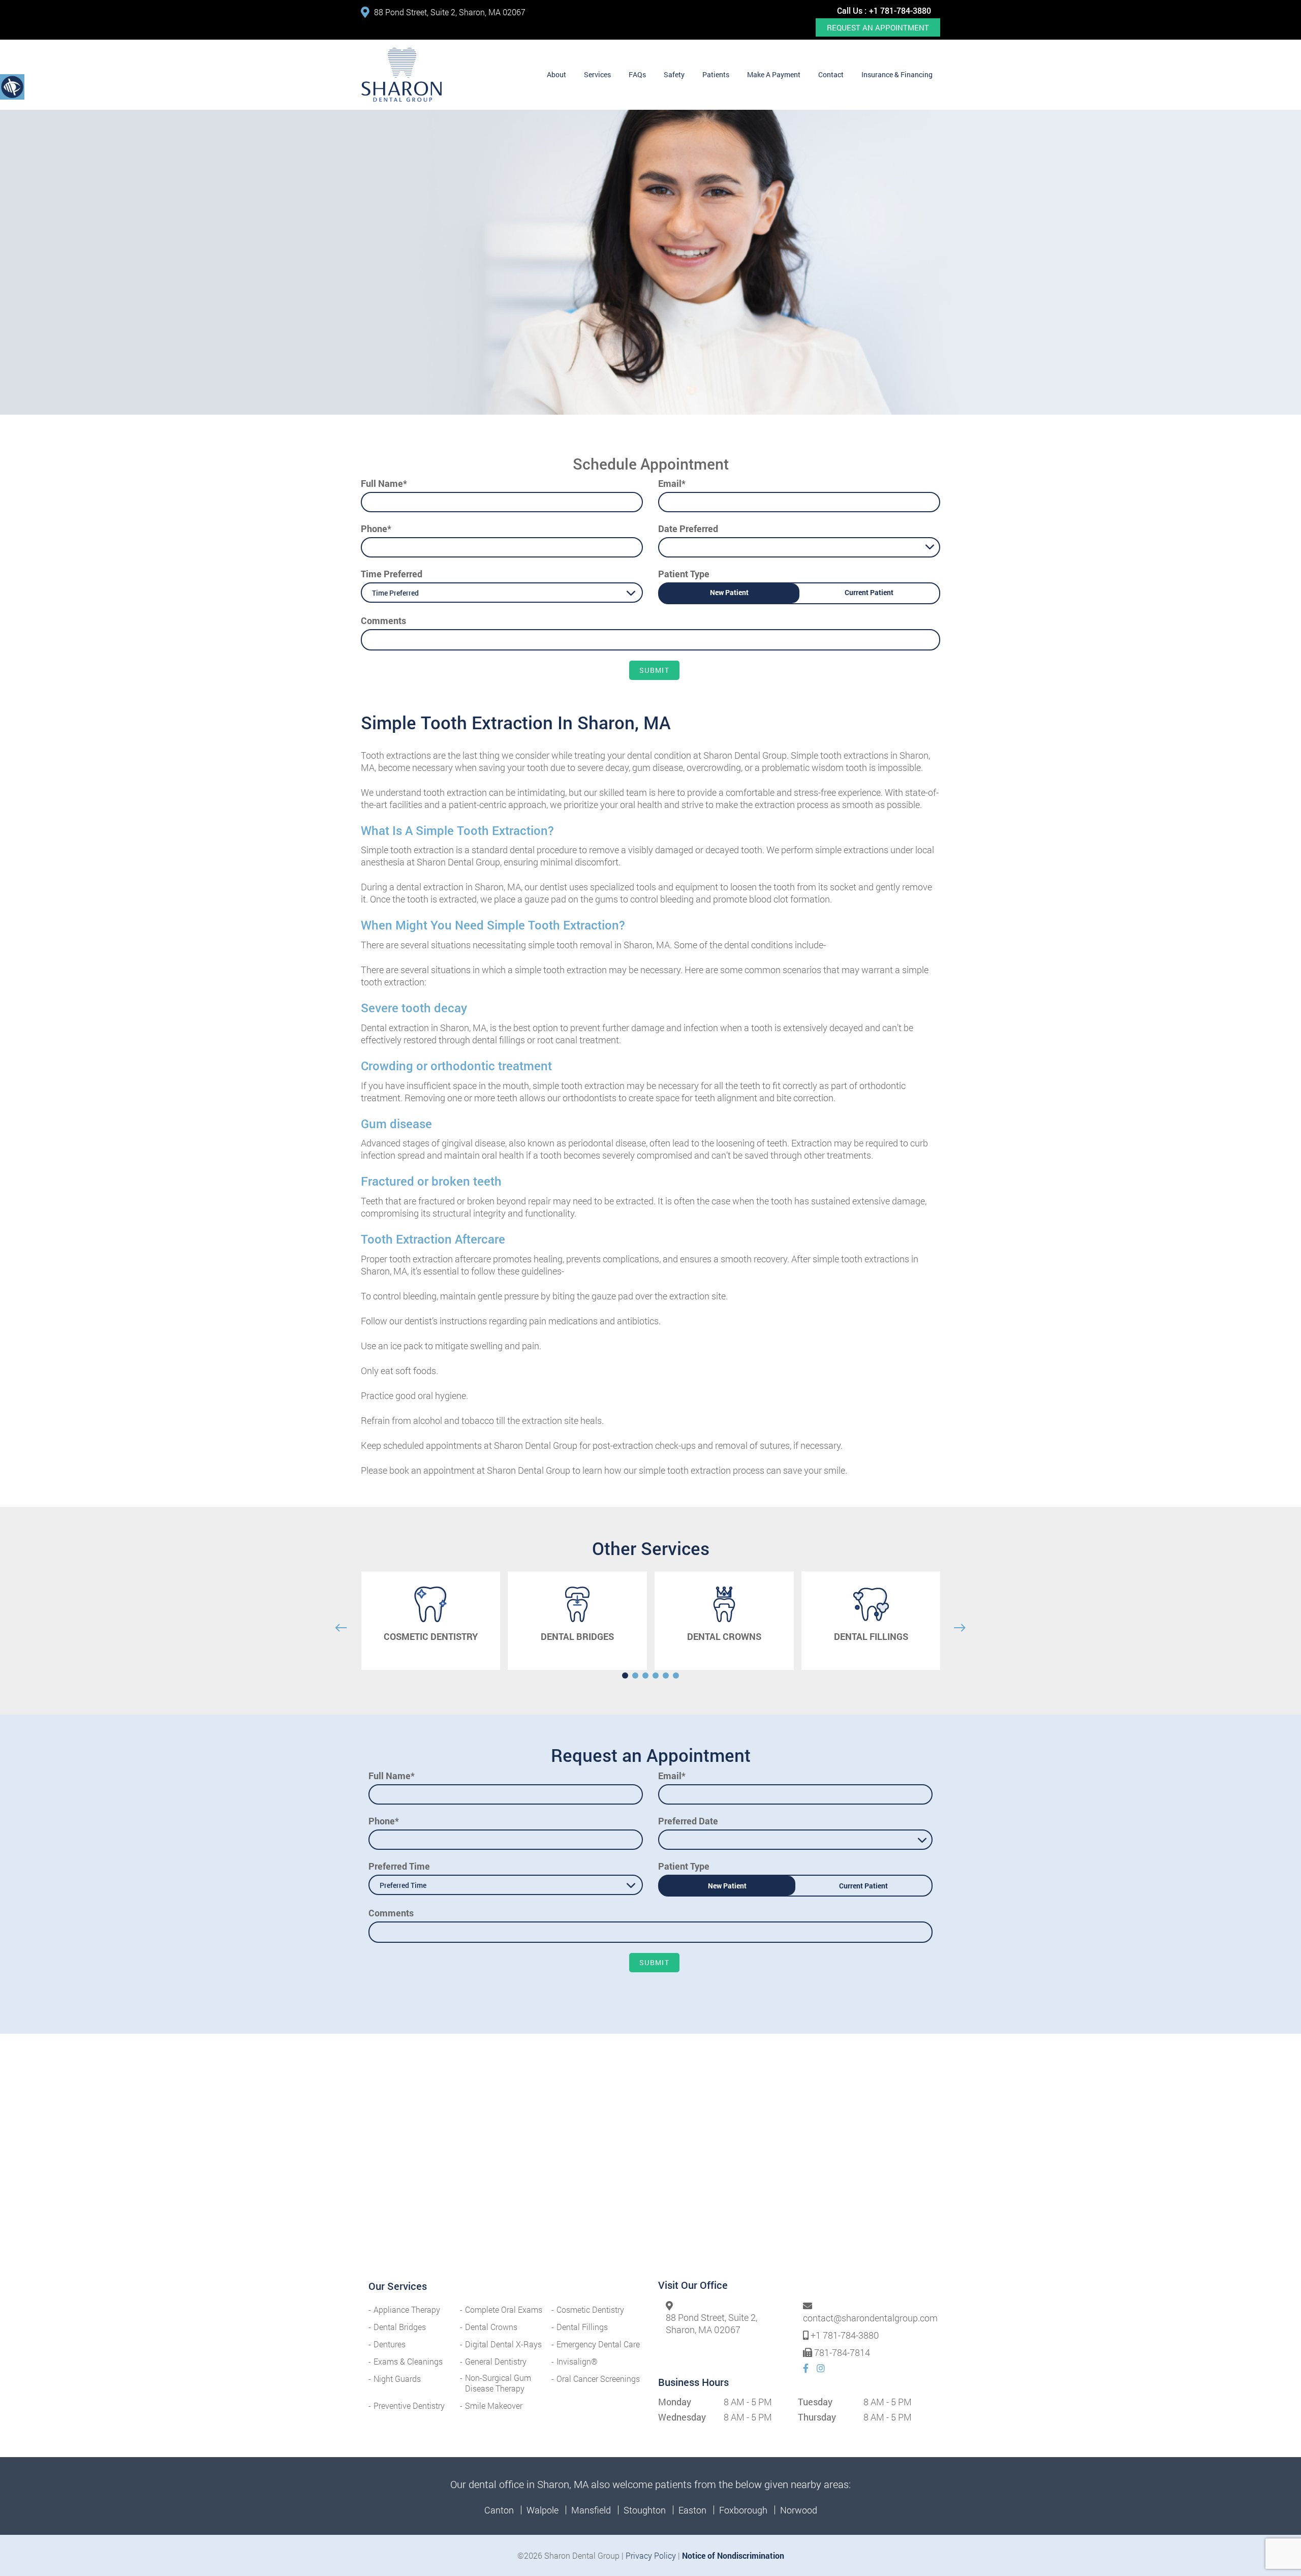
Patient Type (684, 574)
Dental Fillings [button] (582, 2327)
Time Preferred (392, 574)
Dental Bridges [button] (400, 2327)
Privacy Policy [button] (651, 2555)
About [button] (556, 74)
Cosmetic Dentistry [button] (590, 2309)
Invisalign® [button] (577, 2361)
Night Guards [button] (397, 2379)
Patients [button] (716, 74)
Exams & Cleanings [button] (408, 2361)
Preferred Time (399, 1866)
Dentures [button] (390, 2344)
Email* (672, 483)
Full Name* (384, 483)
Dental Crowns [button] (491, 2327)
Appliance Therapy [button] (407, 2309)
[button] (401, 75)
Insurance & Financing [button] (897, 74)
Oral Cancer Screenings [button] (598, 2379)
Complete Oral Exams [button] (504, 2309)
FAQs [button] (637, 74)
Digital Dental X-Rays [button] (503, 2344)
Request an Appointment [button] (878, 27)
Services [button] (597, 74)
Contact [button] (831, 74)
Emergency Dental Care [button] (598, 2344)
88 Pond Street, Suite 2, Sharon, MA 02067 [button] (450, 12)
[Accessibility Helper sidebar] (12, 86)
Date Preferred (688, 529)
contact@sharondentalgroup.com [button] (870, 2318)
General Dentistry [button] (496, 2361)
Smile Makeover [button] (494, 2406)
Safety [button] (674, 74)
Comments (383, 620)
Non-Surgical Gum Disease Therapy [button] (498, 2383)
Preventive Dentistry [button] (409, 2406)
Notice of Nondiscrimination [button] (733, 2555)
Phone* (376, 529)
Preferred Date (688, 1821)
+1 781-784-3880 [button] (900, 10)
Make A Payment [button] (774, 74)
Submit (654, 670)
